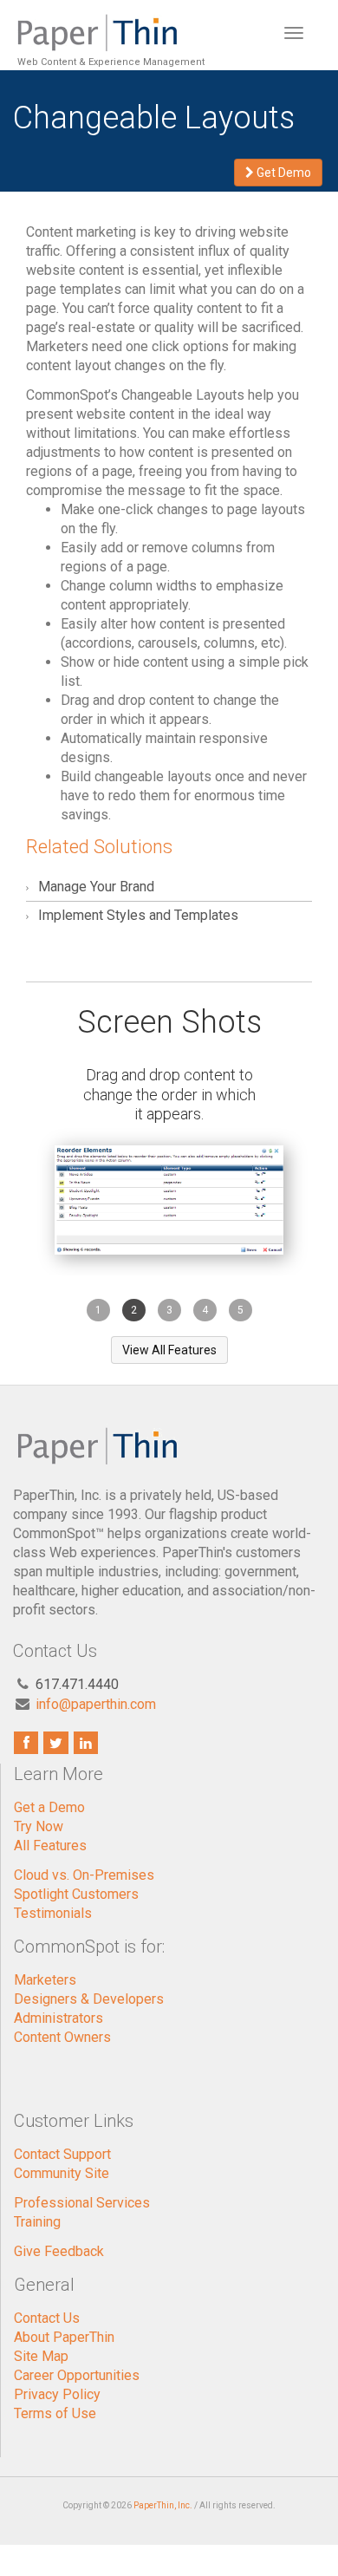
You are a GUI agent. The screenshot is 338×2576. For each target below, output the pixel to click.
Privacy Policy (57, 2394)
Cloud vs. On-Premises (84, 1875)
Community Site (62, 2173)
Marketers (45, 1980)
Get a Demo (49, 1807)
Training (37, 2222)
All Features (50, 1846)
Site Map (41, 2356)
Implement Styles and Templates (138, 915)
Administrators (58, 2018)
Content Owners (62, 2037)
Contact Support (62, 2154)
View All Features (169, 1350)
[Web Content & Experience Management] (109, 22)
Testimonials (53, 1913)
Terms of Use (55, 2413)
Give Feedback (59, 2251)
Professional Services (82, 2203)
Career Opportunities (77, 2375)
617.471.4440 (77, 1684)
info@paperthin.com (96, 1704)
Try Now (39, 1826)
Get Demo (283, 173)
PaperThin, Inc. (163, 2505)
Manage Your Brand (96, 887)
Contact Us (47, 2318)
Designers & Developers (89, 1999)
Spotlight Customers (76, 1894)
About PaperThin (64, 2337)
